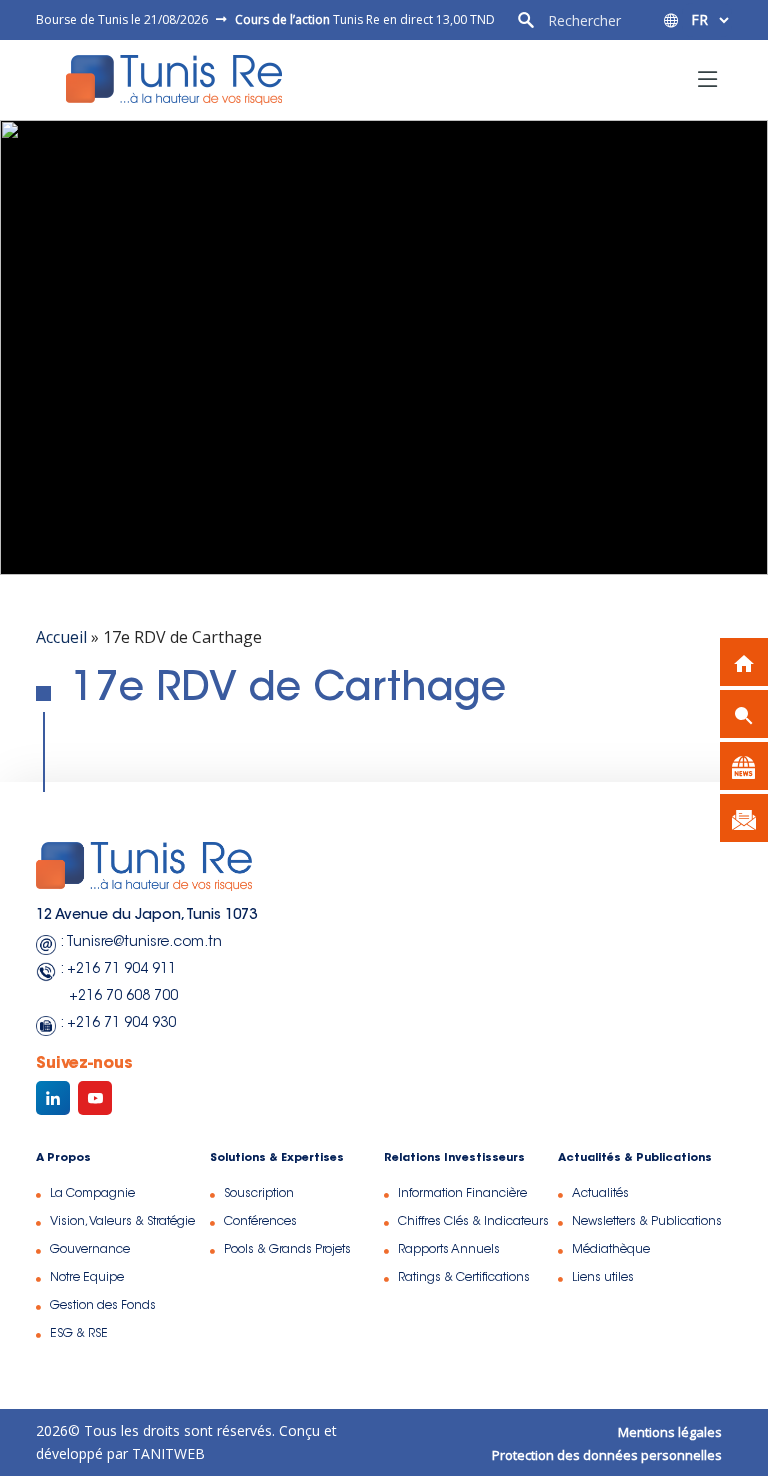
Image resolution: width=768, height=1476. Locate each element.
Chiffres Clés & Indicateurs (473, 1222)
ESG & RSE (79, 1334)
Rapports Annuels (449, 1250)
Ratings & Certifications (464, 1278)
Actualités (600, 1194)
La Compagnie (92, 1194)
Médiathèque (611, 1250)
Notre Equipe (87, 1278)
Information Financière (462, 1194)
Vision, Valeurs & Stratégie (122, 1222)
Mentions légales (670, 1432)
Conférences (260, 1222)
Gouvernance (90, 1250)
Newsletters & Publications (647, 1222)
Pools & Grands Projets (287, 1250)
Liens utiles (603, 1278)
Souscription (259, 1194)
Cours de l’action (282, 19)
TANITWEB (166, 1453)
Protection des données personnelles (607, 1455)
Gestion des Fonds (103, 1306)
